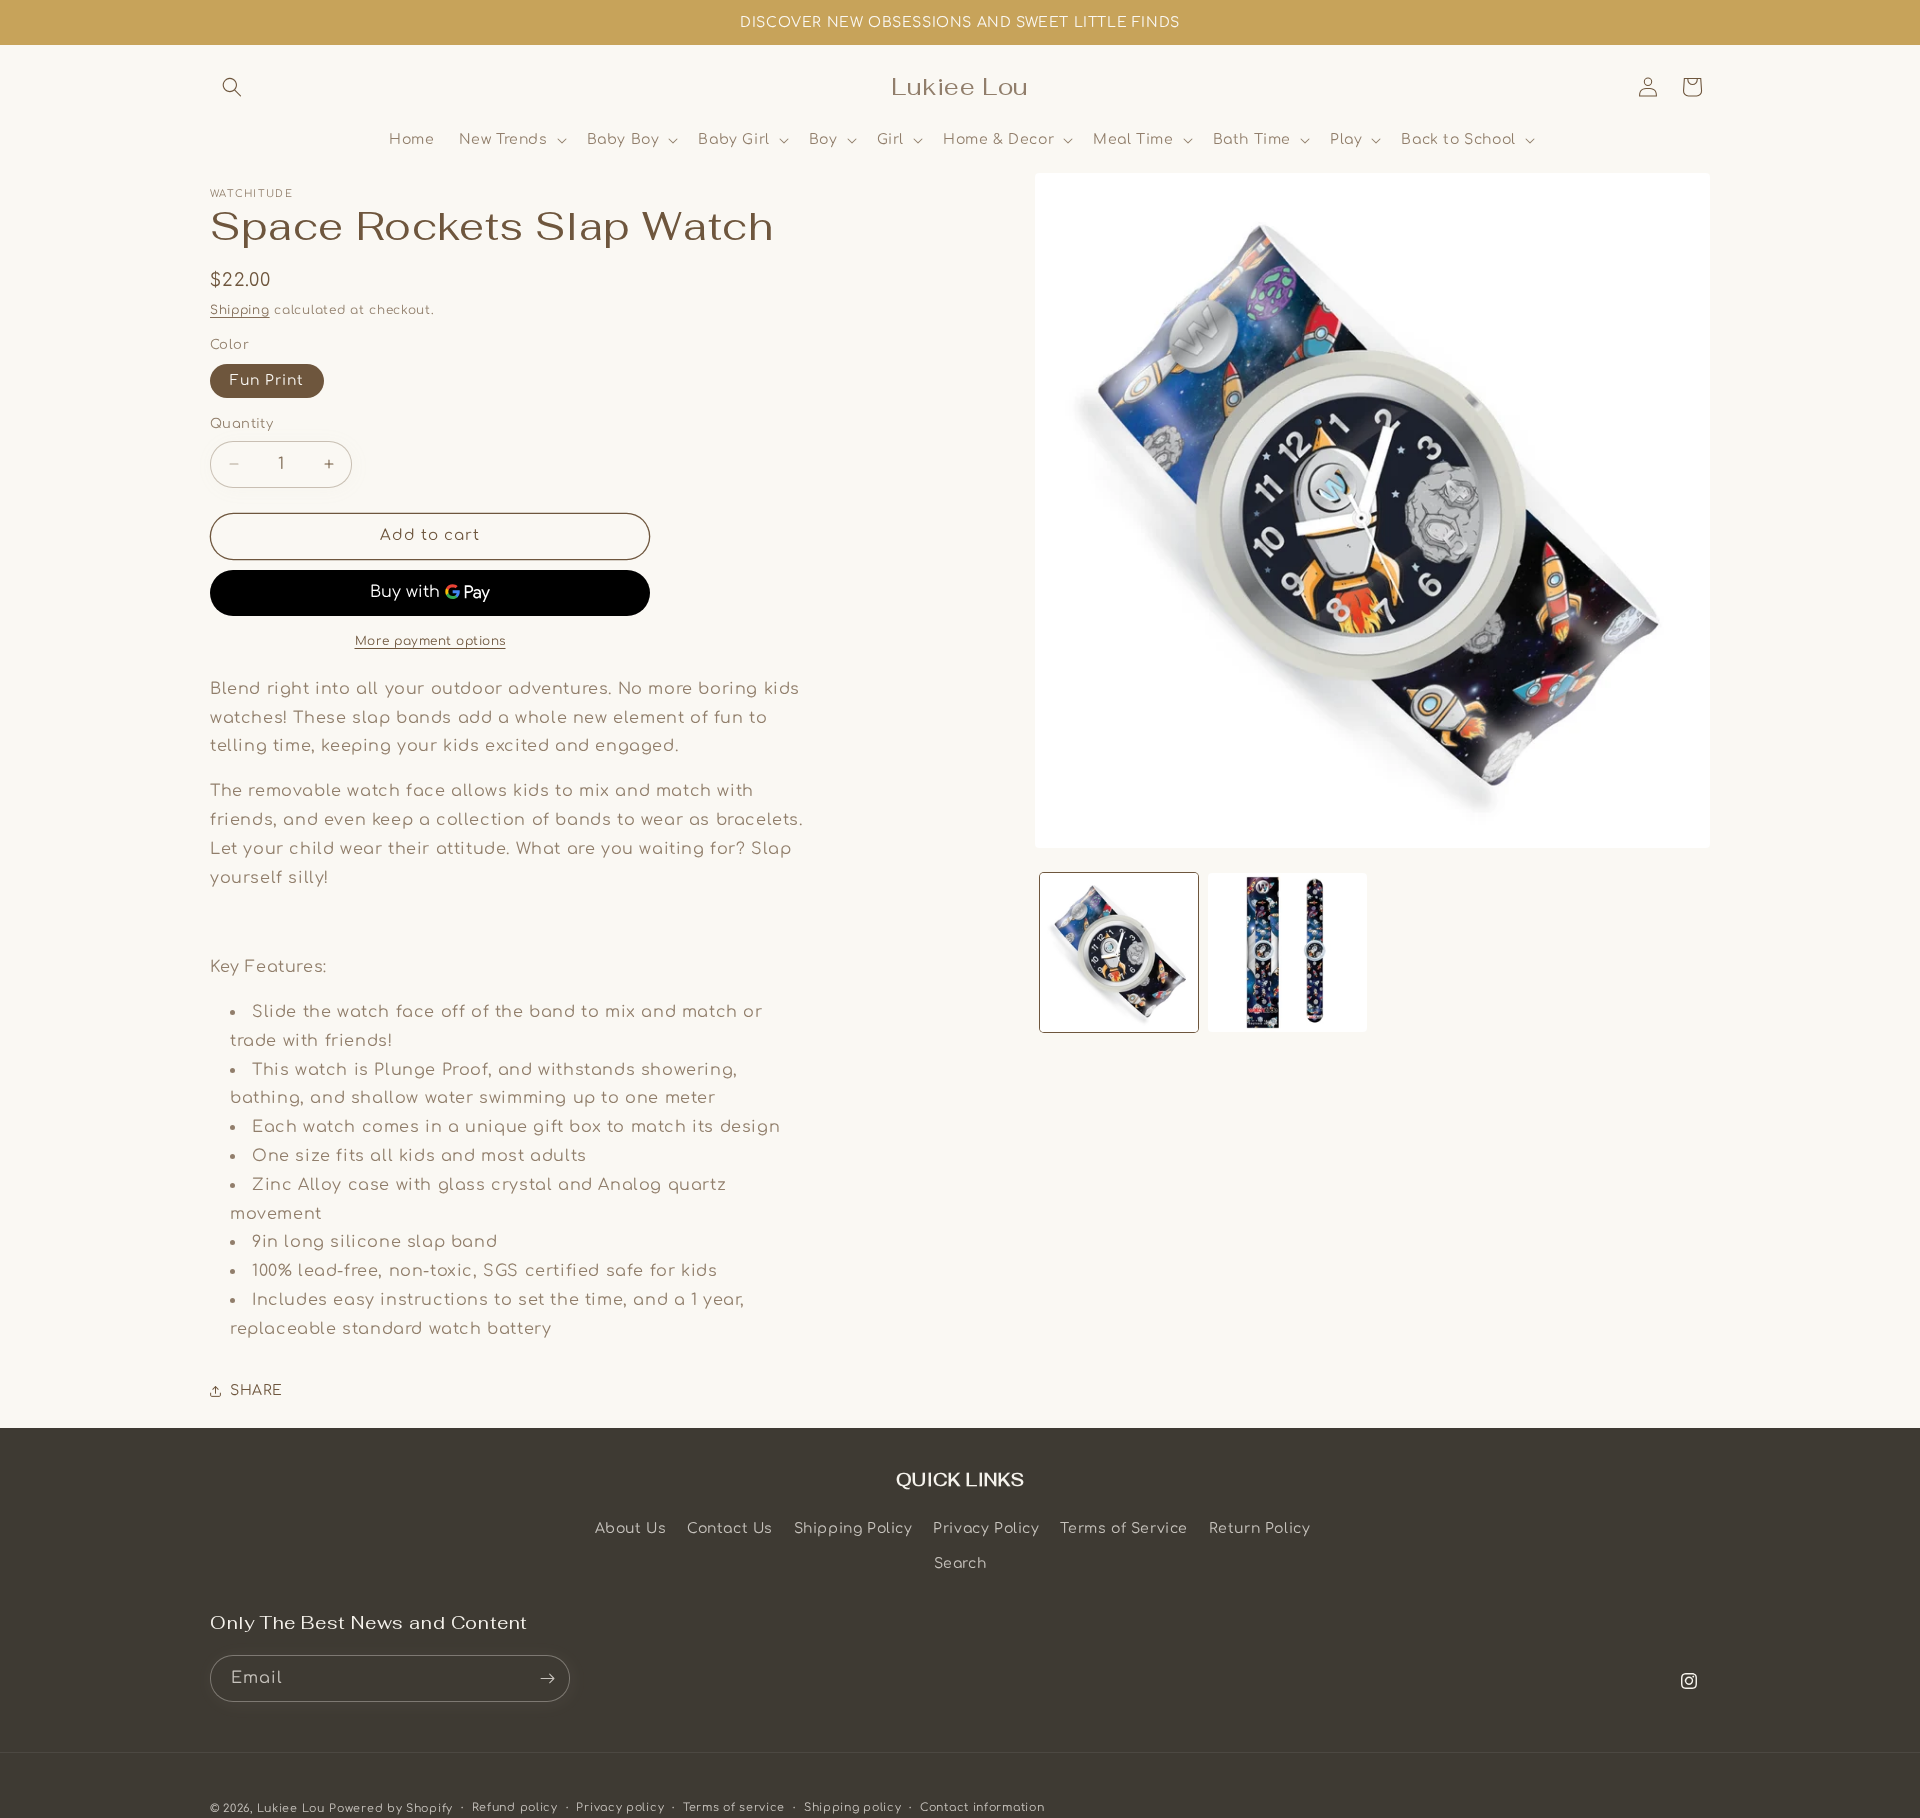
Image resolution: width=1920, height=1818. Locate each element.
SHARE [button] (256, 1390)
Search (960, 1563)
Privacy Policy (986, 1528)
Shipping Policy (853, 1528)
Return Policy (1260, 1528)
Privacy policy (620, 1807)
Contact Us (730, 1528)
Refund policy (515, 1807)
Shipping (240, 310)
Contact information (982, 1807)
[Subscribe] (547, 1678)
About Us (631, 1528)
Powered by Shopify (391, 1808)
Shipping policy (853, 1807)
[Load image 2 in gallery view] (1287, 952)
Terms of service (734, 1807)
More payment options (430, 641)
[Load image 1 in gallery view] (1119, 952)
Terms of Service (1124, 1528)
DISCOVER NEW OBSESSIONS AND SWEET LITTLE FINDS (960, 22)
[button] (232, 87)
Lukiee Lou (291, 1808)
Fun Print (267, 380)
